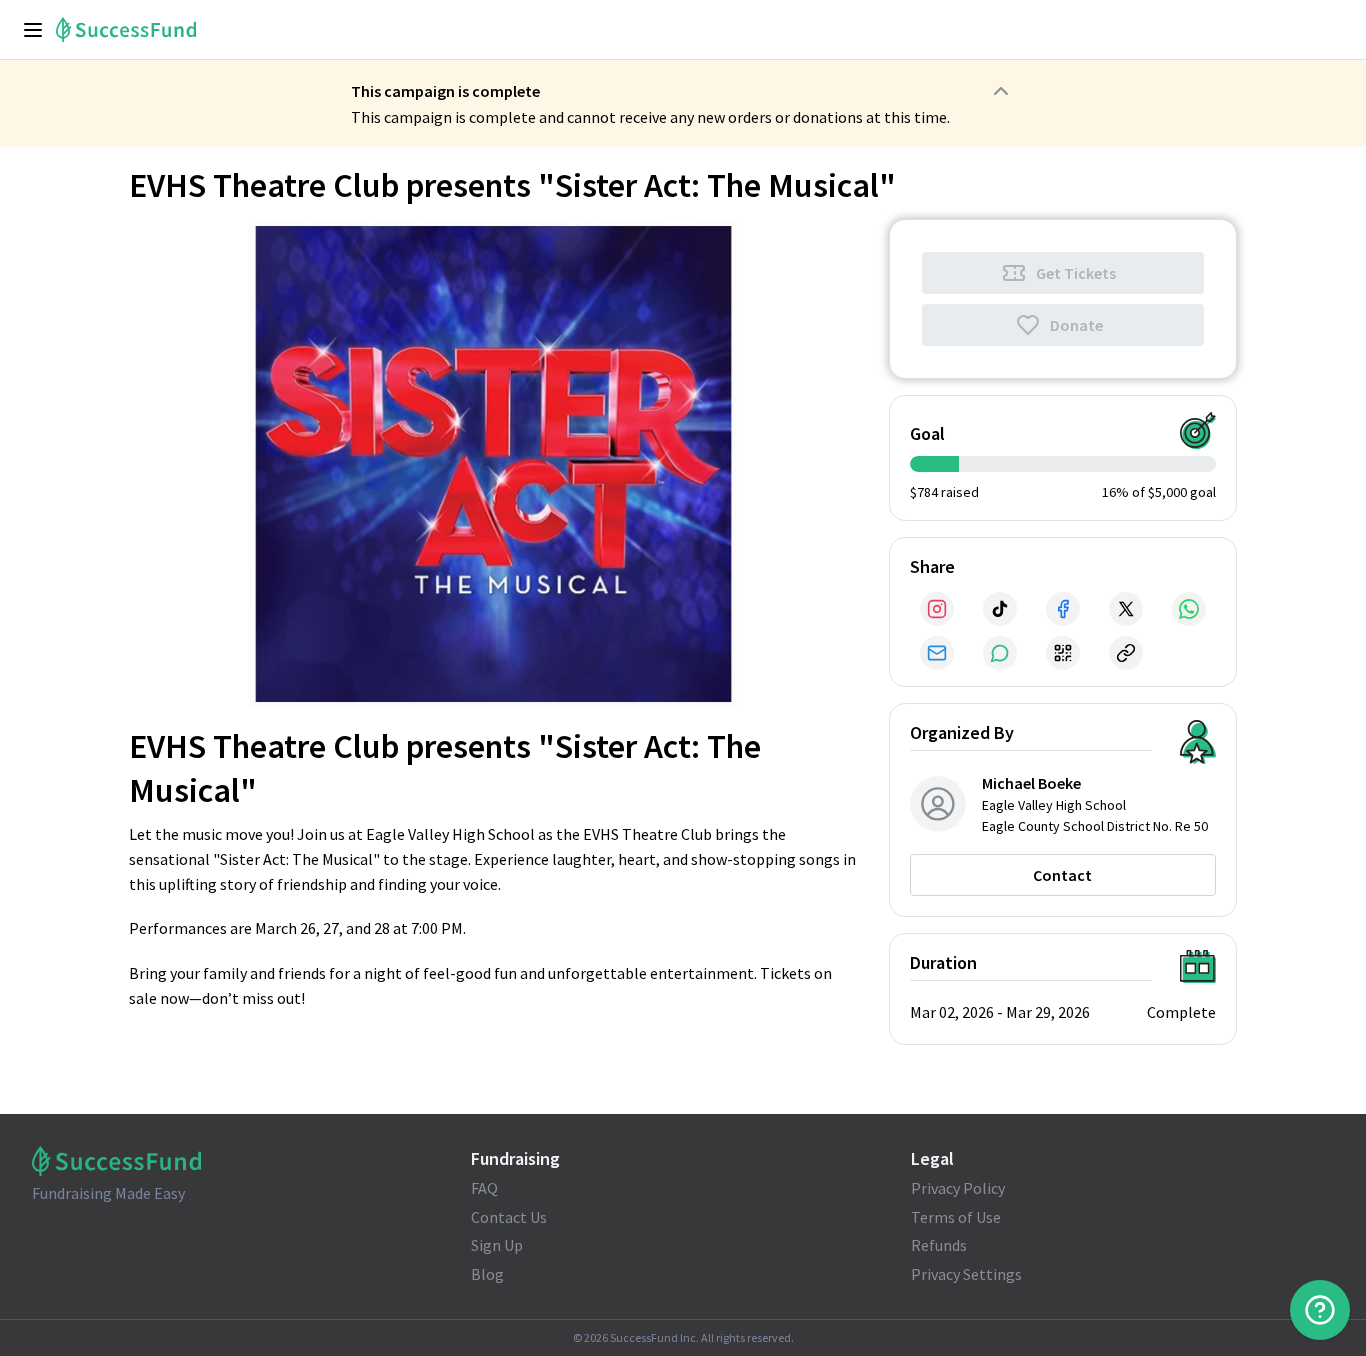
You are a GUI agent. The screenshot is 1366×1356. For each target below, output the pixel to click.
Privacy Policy (958, 1188)
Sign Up (497, 1245)
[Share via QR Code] (1063, 653)
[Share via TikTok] (1000, 609)
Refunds (939, 1245)
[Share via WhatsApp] (1189, 609)
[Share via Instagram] (937, 609)
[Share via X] (1126, 609)
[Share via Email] (937, 653)
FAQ (484, 1188)
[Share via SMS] (1000, 653)
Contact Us (509, 1217)
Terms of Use (956, 1217)
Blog (487, 1274)
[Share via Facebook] (1063, 609)
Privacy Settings (966, 1274)
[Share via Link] (1126, 653)
